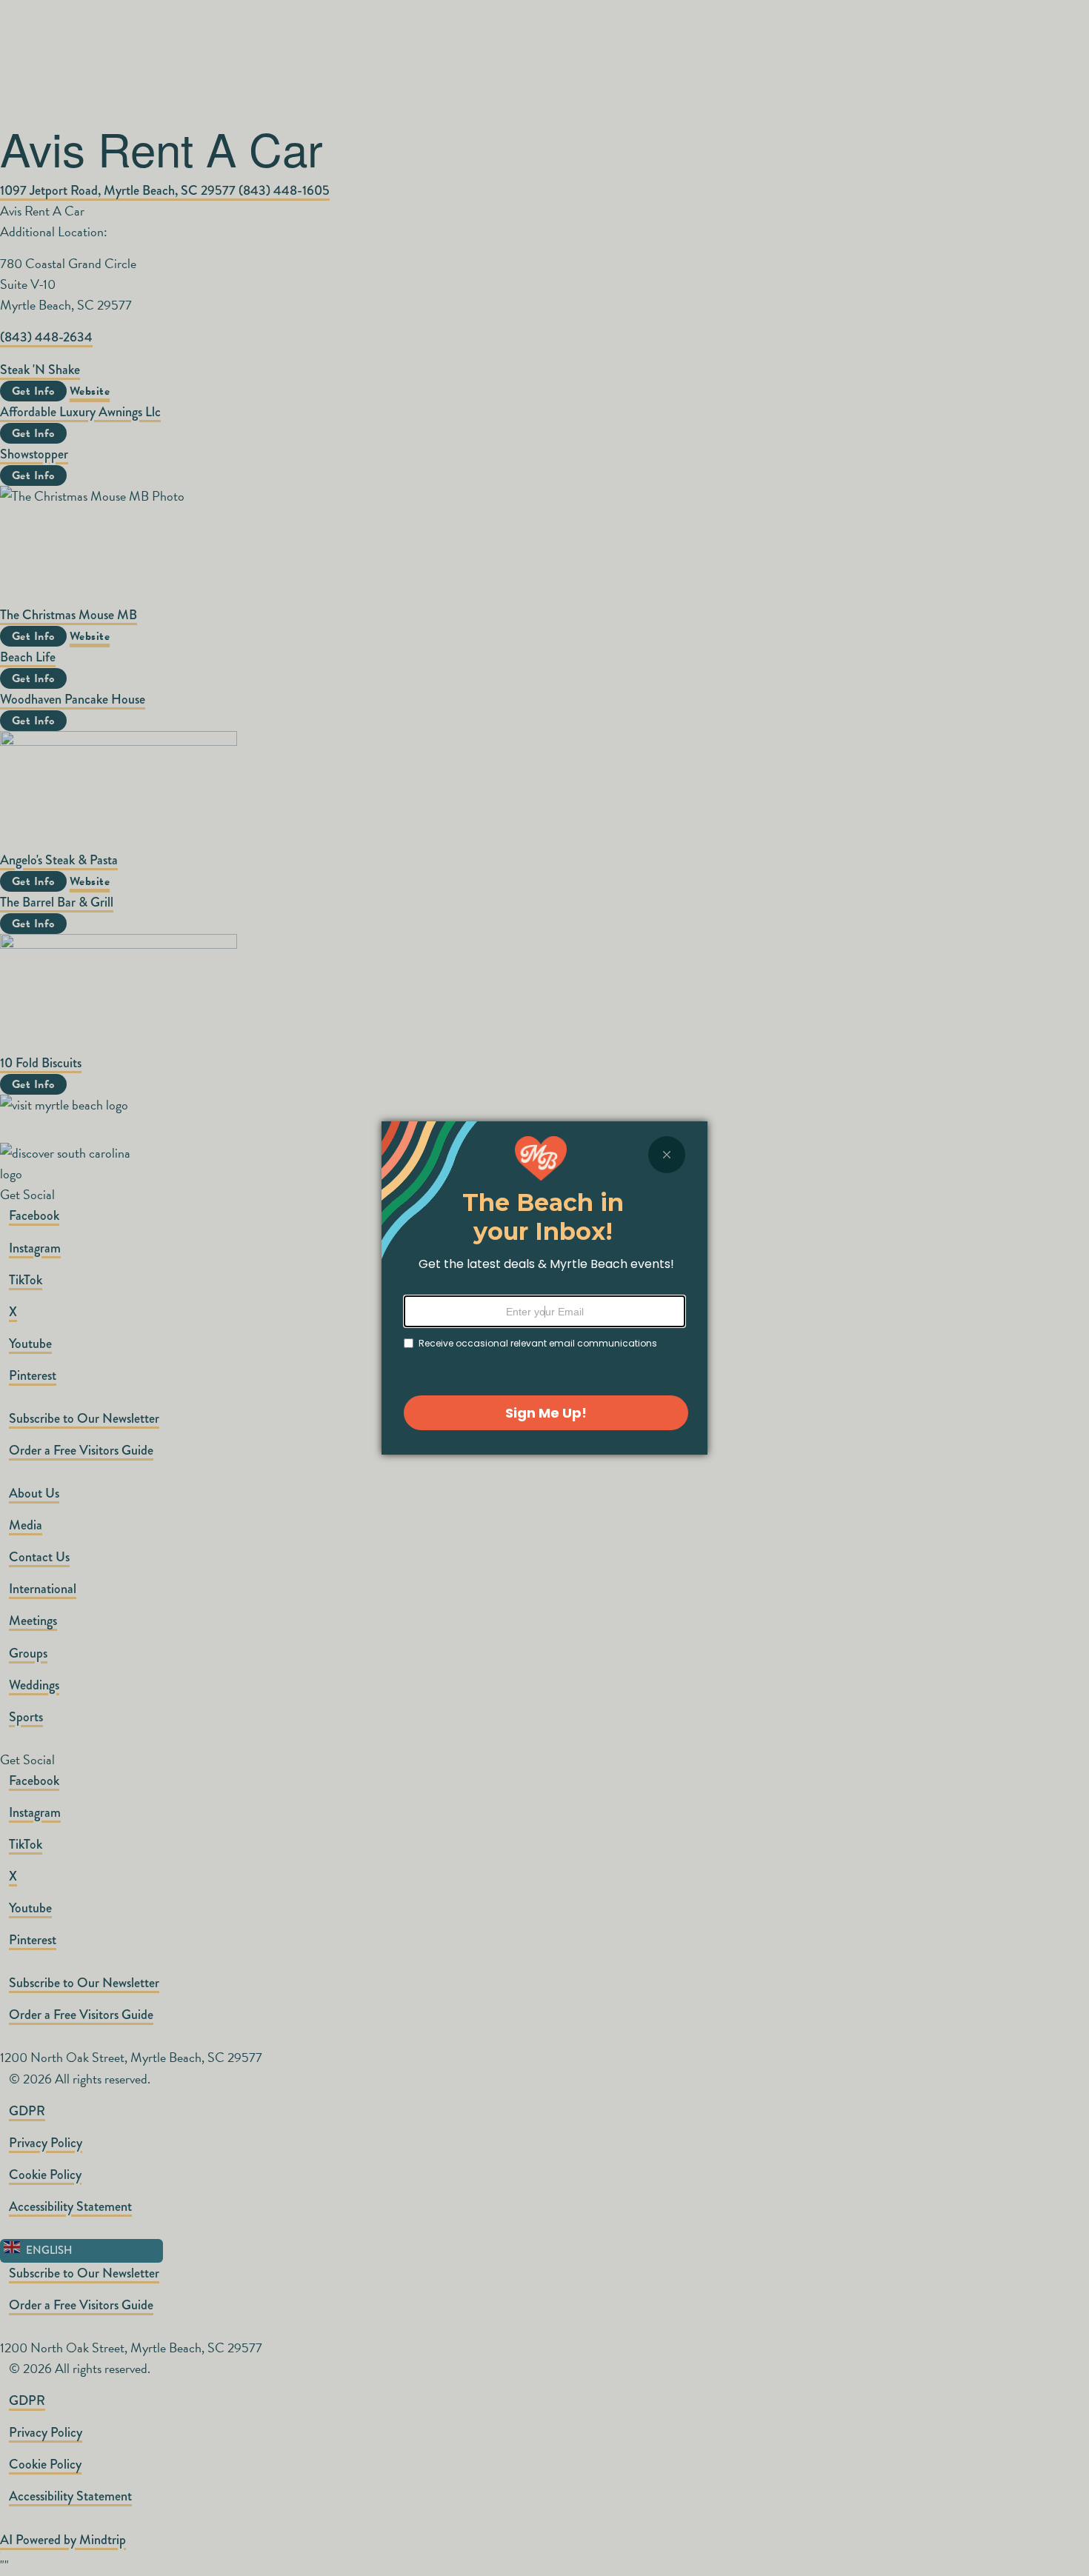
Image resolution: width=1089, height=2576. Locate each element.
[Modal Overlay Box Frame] (544, 1288)
